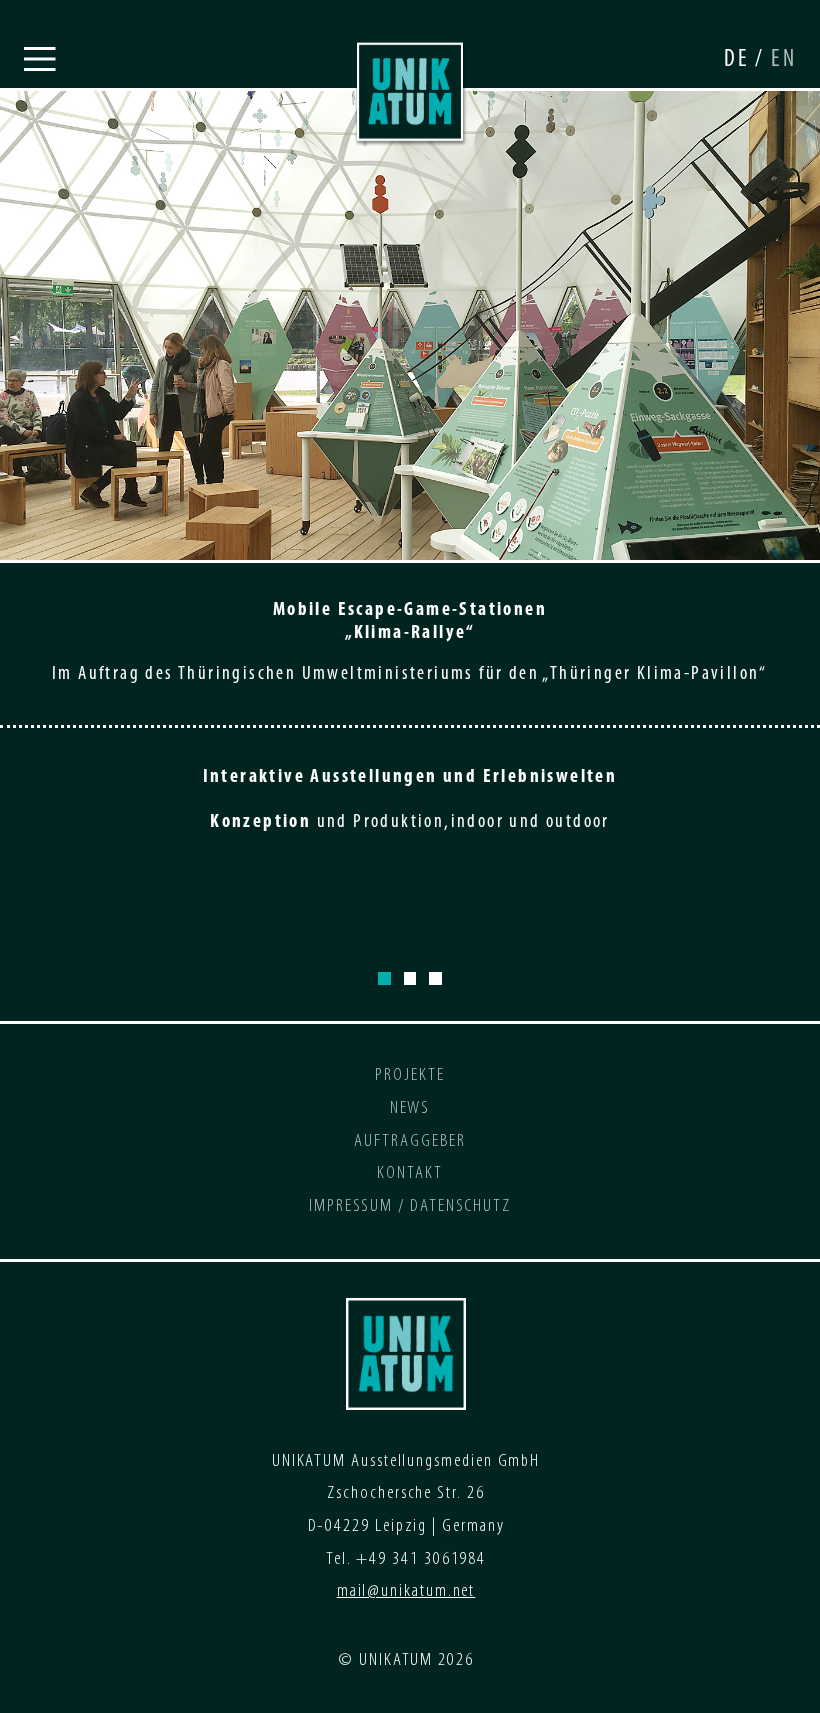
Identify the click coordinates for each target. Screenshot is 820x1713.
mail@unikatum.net (406, 1591)
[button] (40, 60)
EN (783, 60)
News (410, 1108)
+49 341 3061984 (421, 1559)
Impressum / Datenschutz (410, 1206)
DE (739, 60)
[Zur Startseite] (410, 92)
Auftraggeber (409, 1141)
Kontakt (409, 1173)
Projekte (409, 1075)
